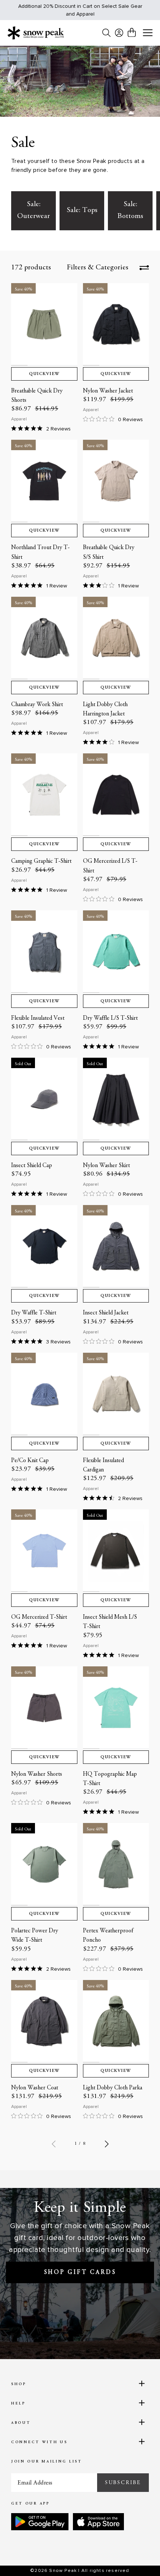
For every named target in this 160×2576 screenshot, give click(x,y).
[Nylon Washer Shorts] (44, 1708)
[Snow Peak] (36, 33)
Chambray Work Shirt (37, 705)
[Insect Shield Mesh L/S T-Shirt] (116, 1551)
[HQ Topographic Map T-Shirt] (116, 1708)
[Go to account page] (119, 33)
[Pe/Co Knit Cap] (44, 1394)
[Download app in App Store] (98, 2522)
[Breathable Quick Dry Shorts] (44, 324)
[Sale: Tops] (82, 211)
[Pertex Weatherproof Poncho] (116, 1864)
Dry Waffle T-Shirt (34, 1313)
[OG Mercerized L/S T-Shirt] (116, 795)
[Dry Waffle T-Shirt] (44, 1246)
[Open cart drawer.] (132, 32)
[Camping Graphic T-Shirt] (44, 795)
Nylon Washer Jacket (108, 391)
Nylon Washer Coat (35, 2088)
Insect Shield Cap (32, 1166)
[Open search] (106, 33)
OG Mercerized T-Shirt (39, 1617)
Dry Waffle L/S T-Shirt (110, 1018)
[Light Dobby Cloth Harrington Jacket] (116, 638)
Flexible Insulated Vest (38, 1018)
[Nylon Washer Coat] (44, 2021)
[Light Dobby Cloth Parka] (116, 2021)
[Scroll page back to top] (138, 2557)
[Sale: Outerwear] (33, 211)
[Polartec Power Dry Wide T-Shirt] (44, 1864)
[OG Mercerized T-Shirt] (44, 1551)
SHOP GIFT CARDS (80, 2272)
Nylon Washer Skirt (106, 1166)
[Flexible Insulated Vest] (44, 952)
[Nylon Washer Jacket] (116, 324)
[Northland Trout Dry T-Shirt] (44, 481)
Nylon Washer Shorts (37, 1774)
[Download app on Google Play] (40, 2522)
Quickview (44, 374)
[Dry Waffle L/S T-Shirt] (116, 952)
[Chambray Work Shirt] (44, 638)
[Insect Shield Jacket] (116, 1246)
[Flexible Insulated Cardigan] (116, 1394)
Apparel (19, 419)
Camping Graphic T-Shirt (41, 861)
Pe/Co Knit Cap (30, 1461)
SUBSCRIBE (123, 2483)
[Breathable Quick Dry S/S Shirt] (116, 481)
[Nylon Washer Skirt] (116, 1099)
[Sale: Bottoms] (130, 211)
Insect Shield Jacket (106, 1313)
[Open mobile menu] (148, 33)
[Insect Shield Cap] (44, 1099)
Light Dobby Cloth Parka (113, 2088)
